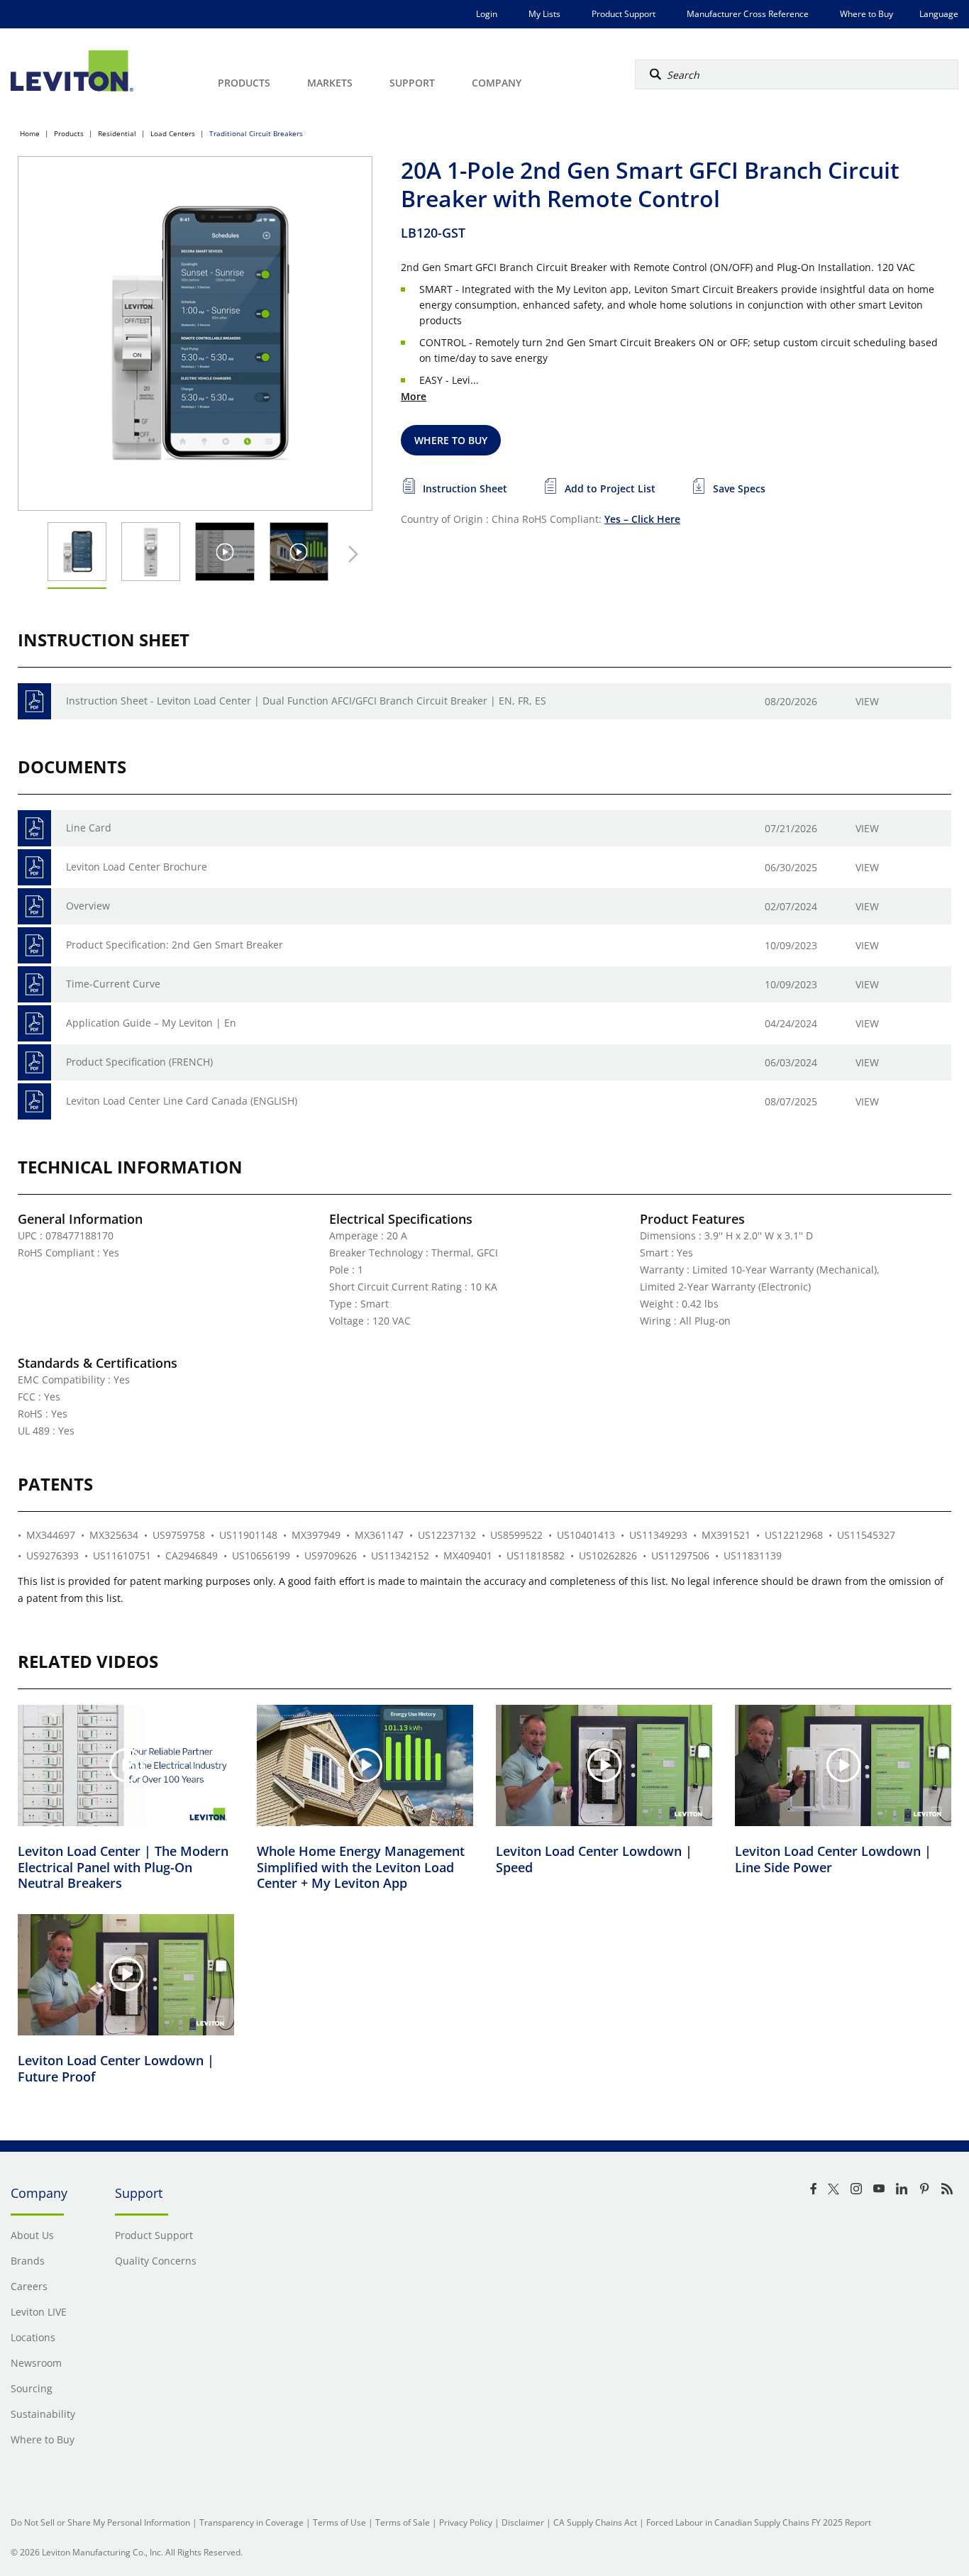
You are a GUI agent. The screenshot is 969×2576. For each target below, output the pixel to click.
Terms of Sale (403, 2522)
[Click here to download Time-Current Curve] (34, 984)
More (414, 396)
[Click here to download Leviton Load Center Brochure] (34, 867)
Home (30, 133)
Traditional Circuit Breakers (256, 133)
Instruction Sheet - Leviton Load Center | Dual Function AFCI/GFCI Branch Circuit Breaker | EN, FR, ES (306, 701)
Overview (88, 906)
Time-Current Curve (113, 984)
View (867, 701)
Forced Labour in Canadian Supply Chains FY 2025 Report (759, 2522)
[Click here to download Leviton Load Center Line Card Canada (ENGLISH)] (34, 1101)
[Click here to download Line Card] (34, 828)
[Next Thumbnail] (350, 554)
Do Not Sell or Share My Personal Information (100, 2522)
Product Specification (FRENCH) (139, 1062)
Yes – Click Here (642, 519)
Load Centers (173, 133)
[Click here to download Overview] (34, 906)
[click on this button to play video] (225, 552)
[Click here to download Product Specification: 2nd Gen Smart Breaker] (34, 945)
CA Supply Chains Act (595, 2522)
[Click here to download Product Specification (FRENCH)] (34, 1062)
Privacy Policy (466, 2522)
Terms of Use (339, 2522)
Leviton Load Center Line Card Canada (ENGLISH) (182, 1101)
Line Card (89, 828)
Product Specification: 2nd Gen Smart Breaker (175, 945)
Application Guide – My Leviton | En (151, 1023)
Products (69, 133)
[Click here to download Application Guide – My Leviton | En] (34, 1023)
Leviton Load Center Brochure (137, 867)
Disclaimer (523, 2522)
